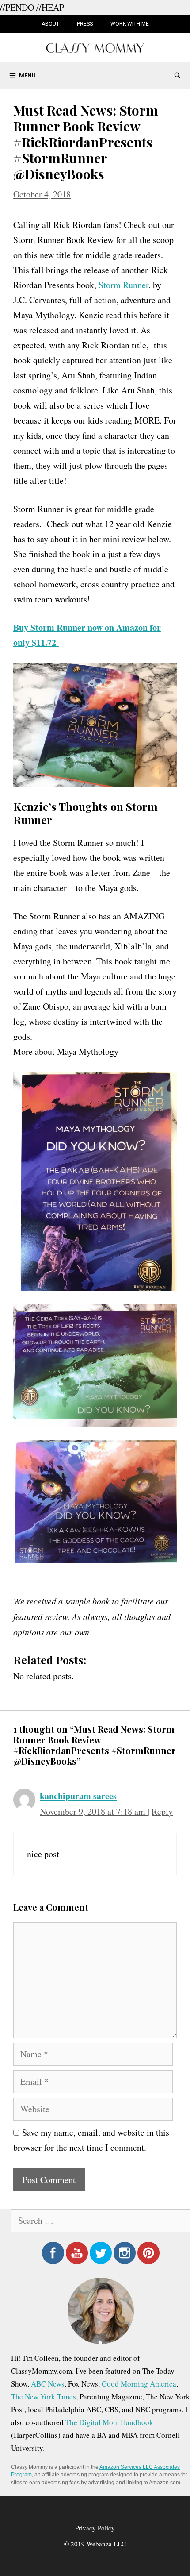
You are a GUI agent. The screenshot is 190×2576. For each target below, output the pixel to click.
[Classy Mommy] (95, 47)
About (50, 24)
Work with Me (130, 24)
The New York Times (44, 2397)
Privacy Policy (95, 2528)
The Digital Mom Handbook (109, 2422)
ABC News (48, 2384)
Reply (162, 1811)
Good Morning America (139, 2384)
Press (85, 24)
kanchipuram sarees (78, 1796)
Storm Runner (123, 285)
